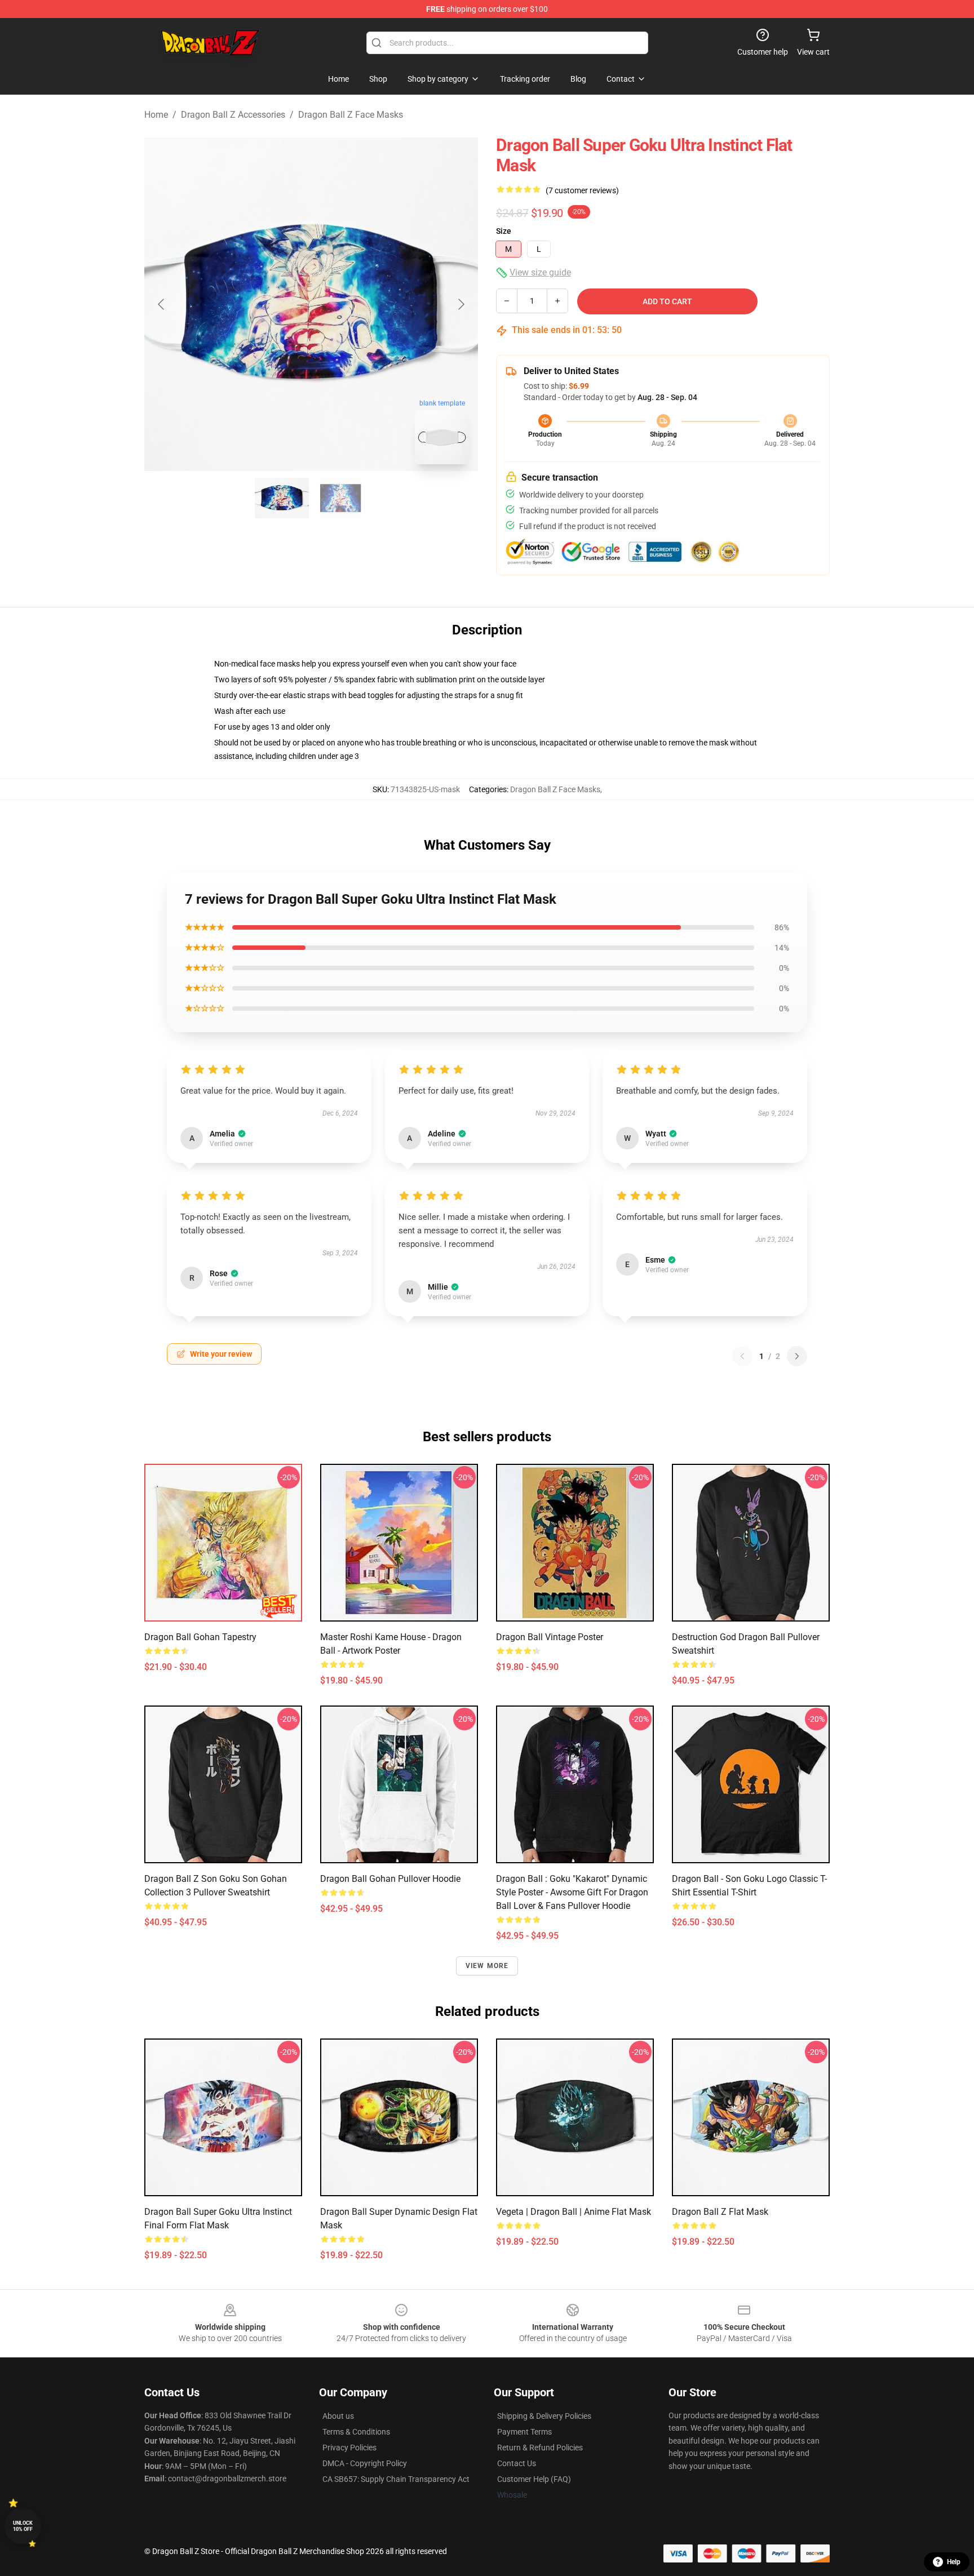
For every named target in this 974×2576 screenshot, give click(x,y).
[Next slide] (461, 304)
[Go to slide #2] (340, 498)
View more (487, 1966)
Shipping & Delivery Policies (544, 2416)
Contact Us (517, 2463)
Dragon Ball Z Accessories (233, 115)
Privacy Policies (349, 2448)
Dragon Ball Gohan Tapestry (200, 1637)
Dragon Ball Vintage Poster (550, 1637)
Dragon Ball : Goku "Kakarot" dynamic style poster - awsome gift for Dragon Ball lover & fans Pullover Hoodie (572, 1892)
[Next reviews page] (797, 1356)
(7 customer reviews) (582, 190)
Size (504, 231)
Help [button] (954, 2562)
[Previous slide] (162, 304)
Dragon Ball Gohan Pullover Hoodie (390, 1879)
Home (156, 115)
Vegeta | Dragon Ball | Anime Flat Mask (574, 2212)
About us (338, 2416)
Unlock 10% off (23, 2526)
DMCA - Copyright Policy (365, 2463)
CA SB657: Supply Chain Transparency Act (396, 2479)
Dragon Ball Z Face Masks (351, 115)
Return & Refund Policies (540, 2448)
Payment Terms (524, 2432)
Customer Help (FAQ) (534, 2479)
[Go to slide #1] (282, 498)
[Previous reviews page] (742, 1356)
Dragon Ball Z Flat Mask (720, 2212)
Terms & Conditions (356, 2432)
